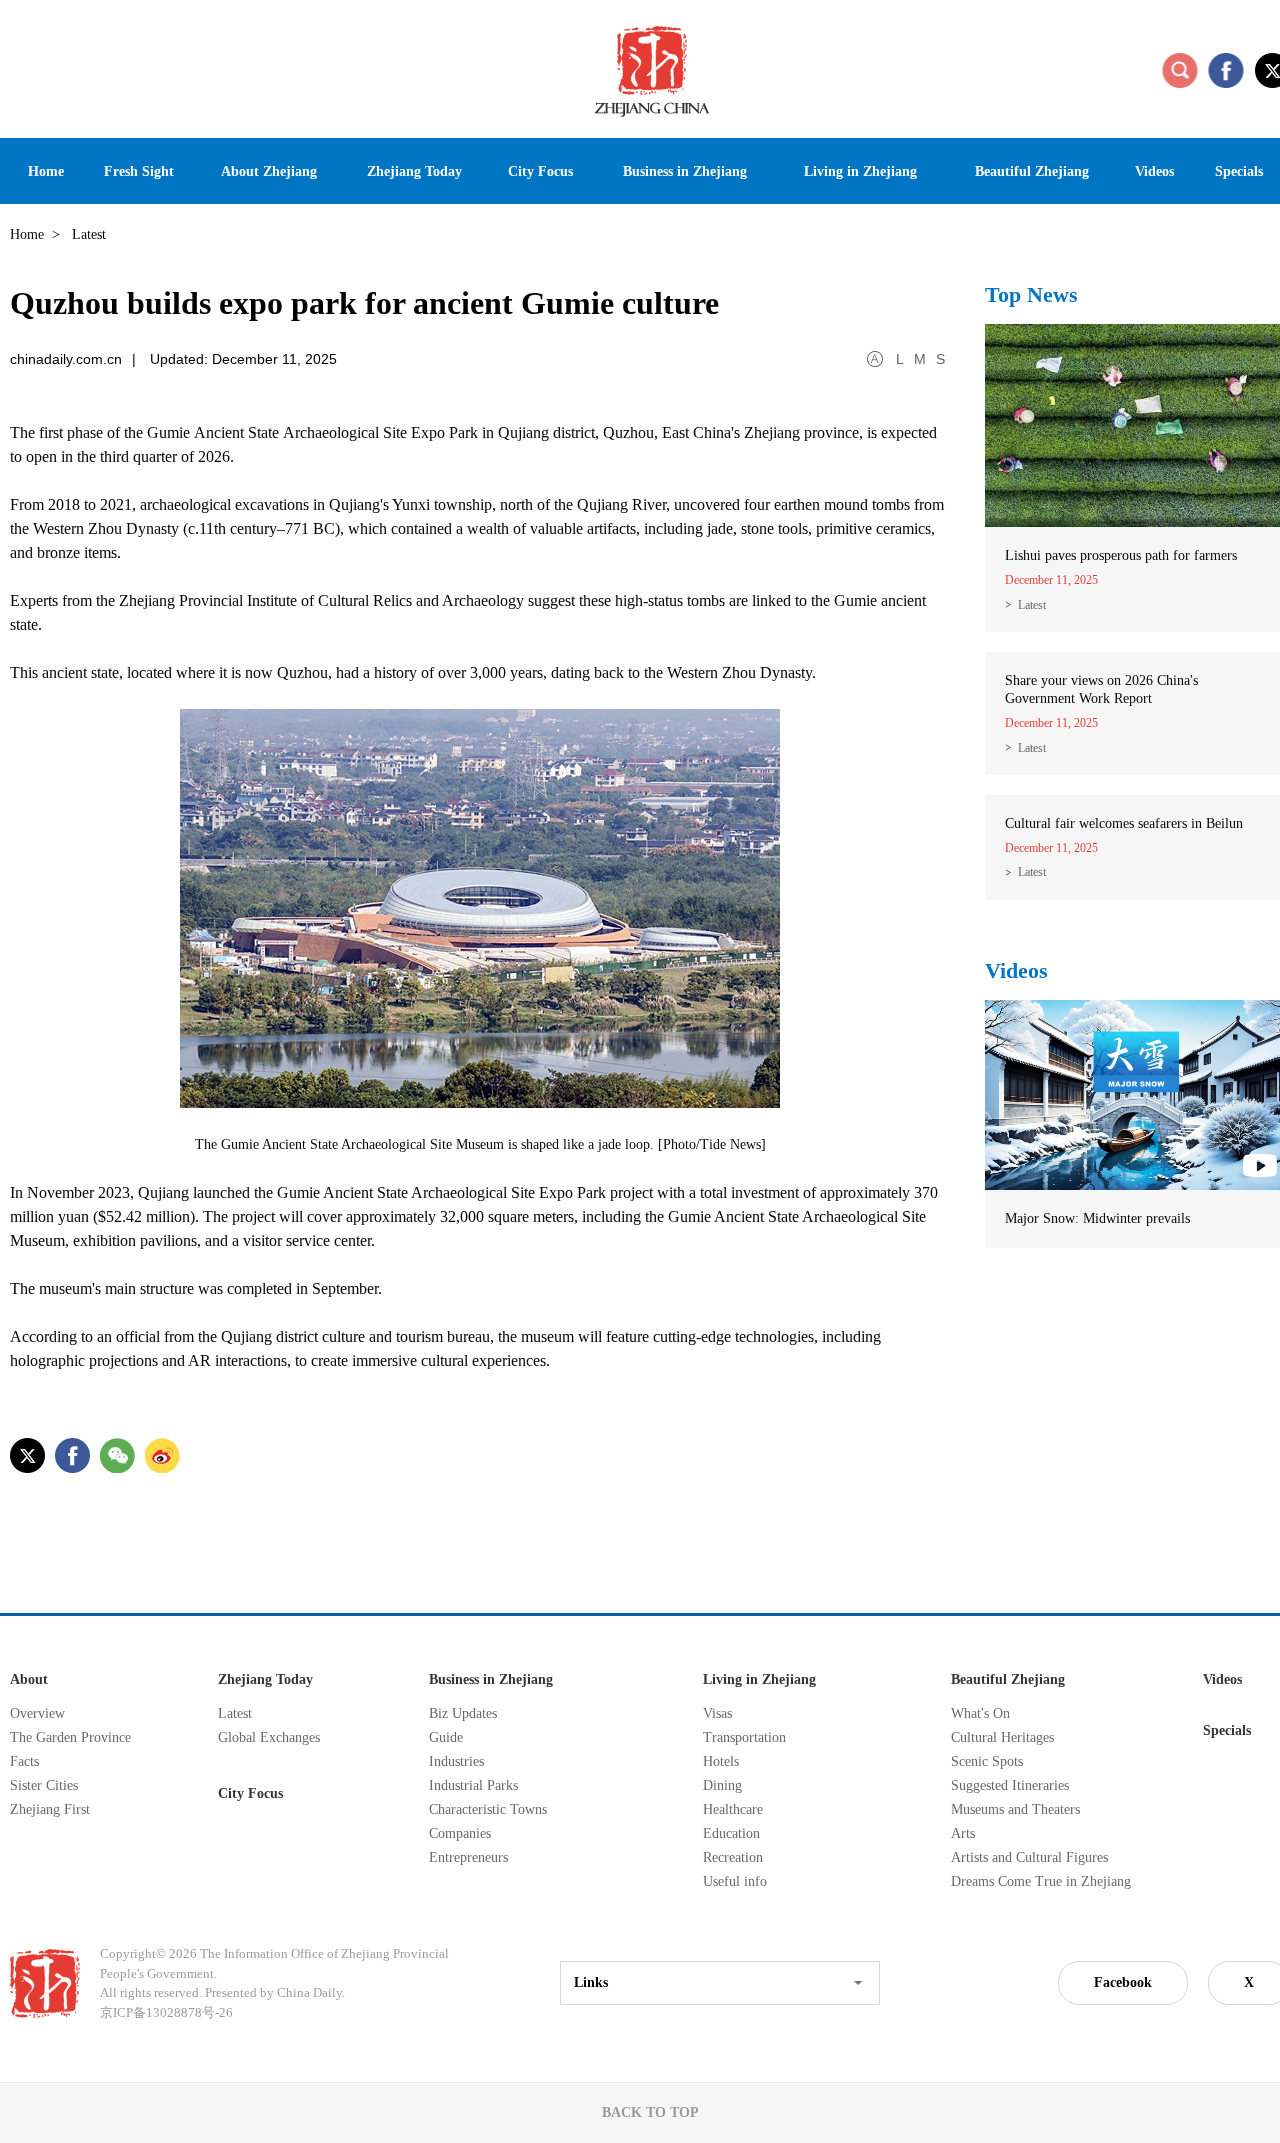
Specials (1227, 1730)
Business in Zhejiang (491, 1679)
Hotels (721, 1761)
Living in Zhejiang (759, 1679)
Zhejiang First (50, 1809)
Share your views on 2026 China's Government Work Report (1101, 689)
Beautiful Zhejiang (1008, 1679)
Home (27, 234)
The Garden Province (70, 1737)
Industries (456, 1761)
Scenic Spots (987, 1761)
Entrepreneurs (468, 1857)
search (1180, 70)
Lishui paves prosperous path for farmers (1121, 555)
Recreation (733, 1857)
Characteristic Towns (488, 1809)
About (29, 1679)
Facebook (1123, 1982)
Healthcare (733, 1809)
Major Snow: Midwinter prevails (1097, 1218)
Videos (1016, 970)
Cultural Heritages (1002, 1737)
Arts (963, 1833)
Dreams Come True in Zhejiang (1041, 1881)
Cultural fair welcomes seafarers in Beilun (1124, 823)
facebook (1226, 70)
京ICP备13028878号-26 (166, 2012)
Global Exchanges (269, 1737)
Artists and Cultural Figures (1029, 1857)
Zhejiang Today (265, 1679)
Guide (446, 1737)
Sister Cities (44, 1785)
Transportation (744, 1737)
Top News (1031, 294)
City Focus (250, 1793)
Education (731, 1833)
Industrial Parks (473, 1785)
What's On (980, 1713)
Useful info (735, 1881)
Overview (37, 1713)
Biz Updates (463, 1713)
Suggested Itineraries (1010, 1785)
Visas (717, 1713)
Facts (24, 1761)
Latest (1032, 605)
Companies (460, 1833)
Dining (722, 1785)
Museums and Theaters (1015, 1809)
